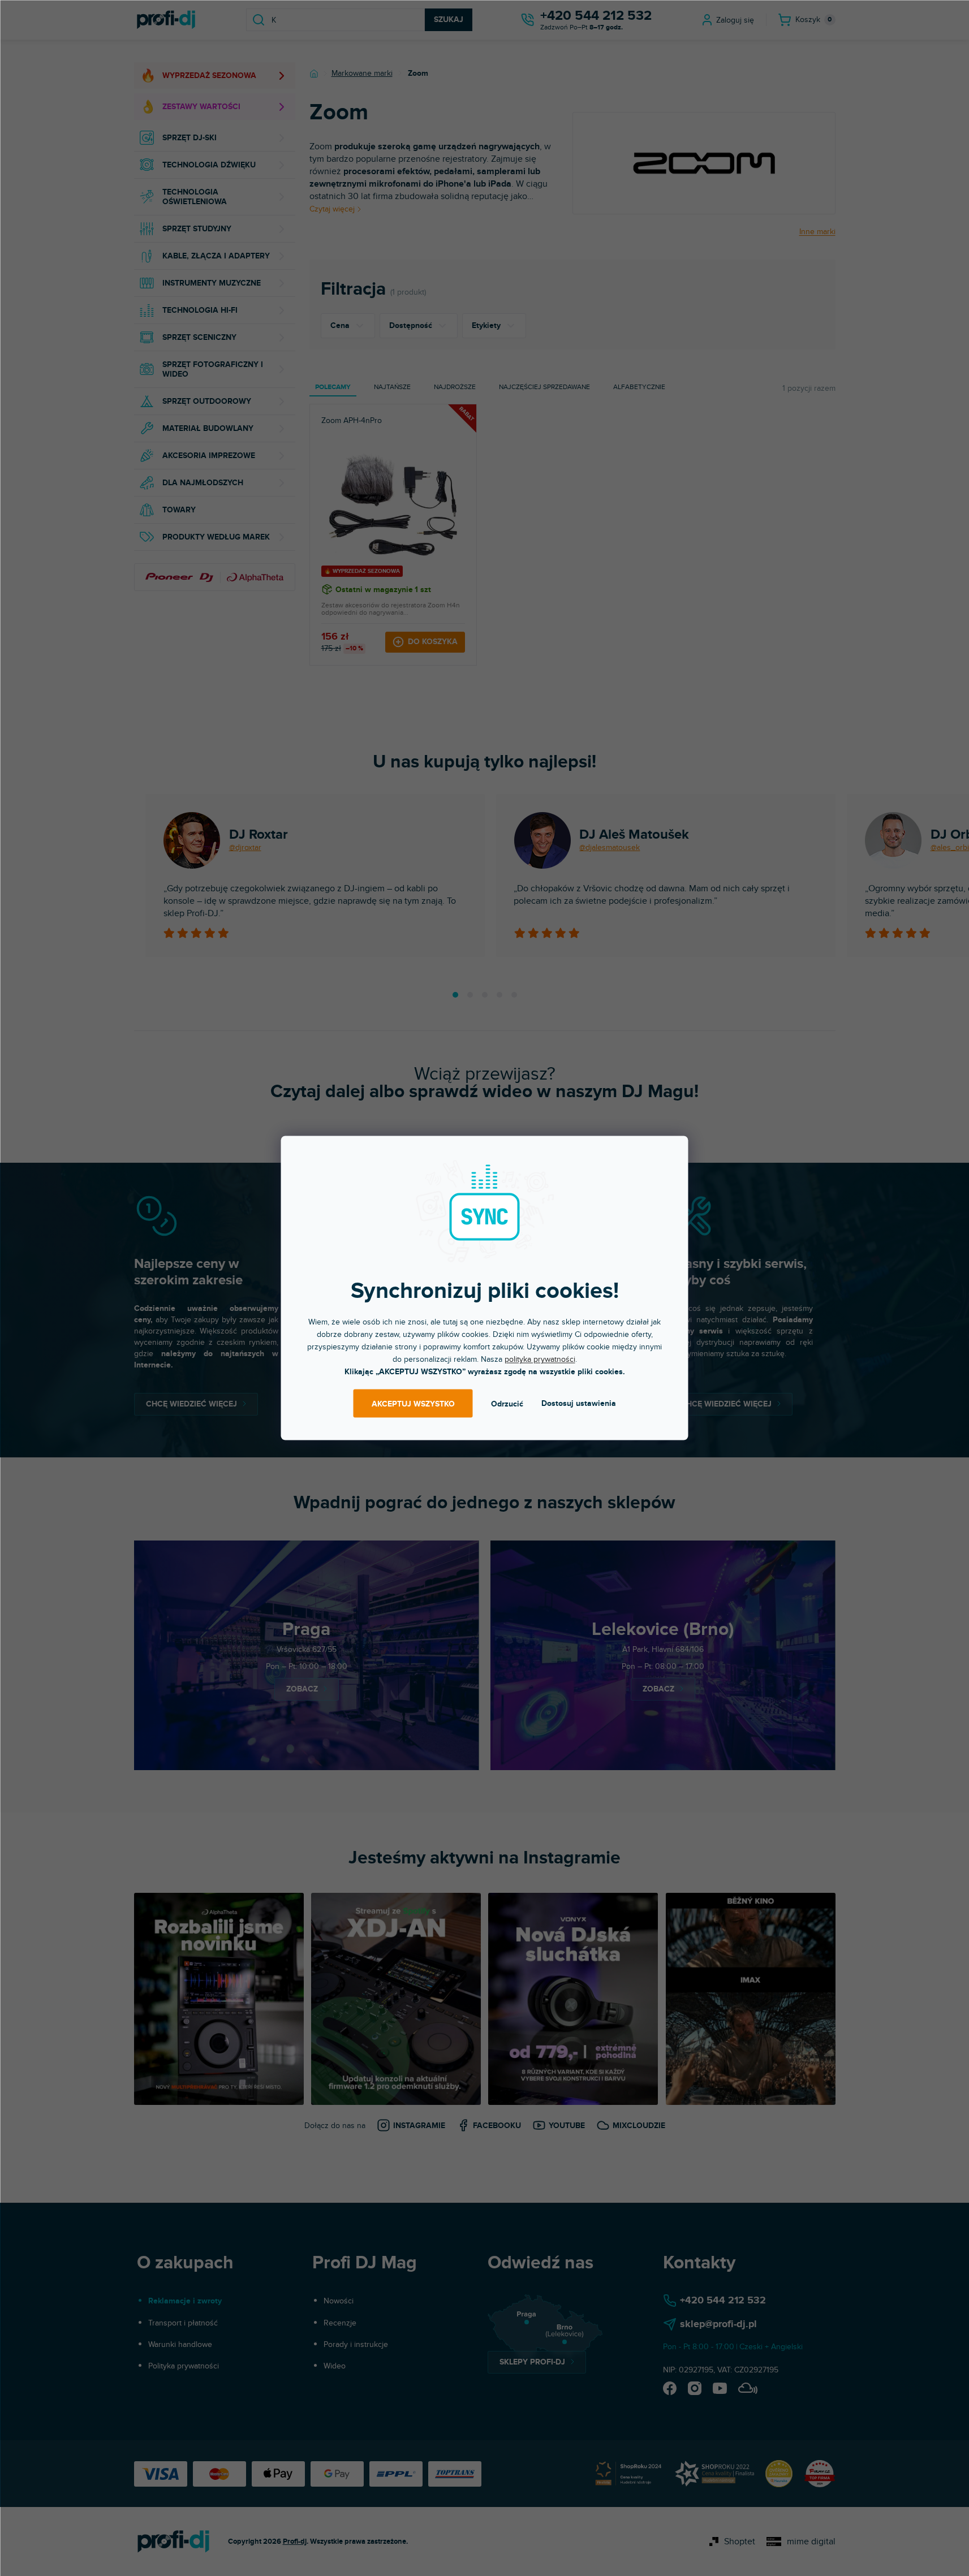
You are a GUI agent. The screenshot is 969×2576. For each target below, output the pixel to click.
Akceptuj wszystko (413, 1403)
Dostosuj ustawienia (579, 1403)
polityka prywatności (540, 1359)
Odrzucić (507, 1403)
